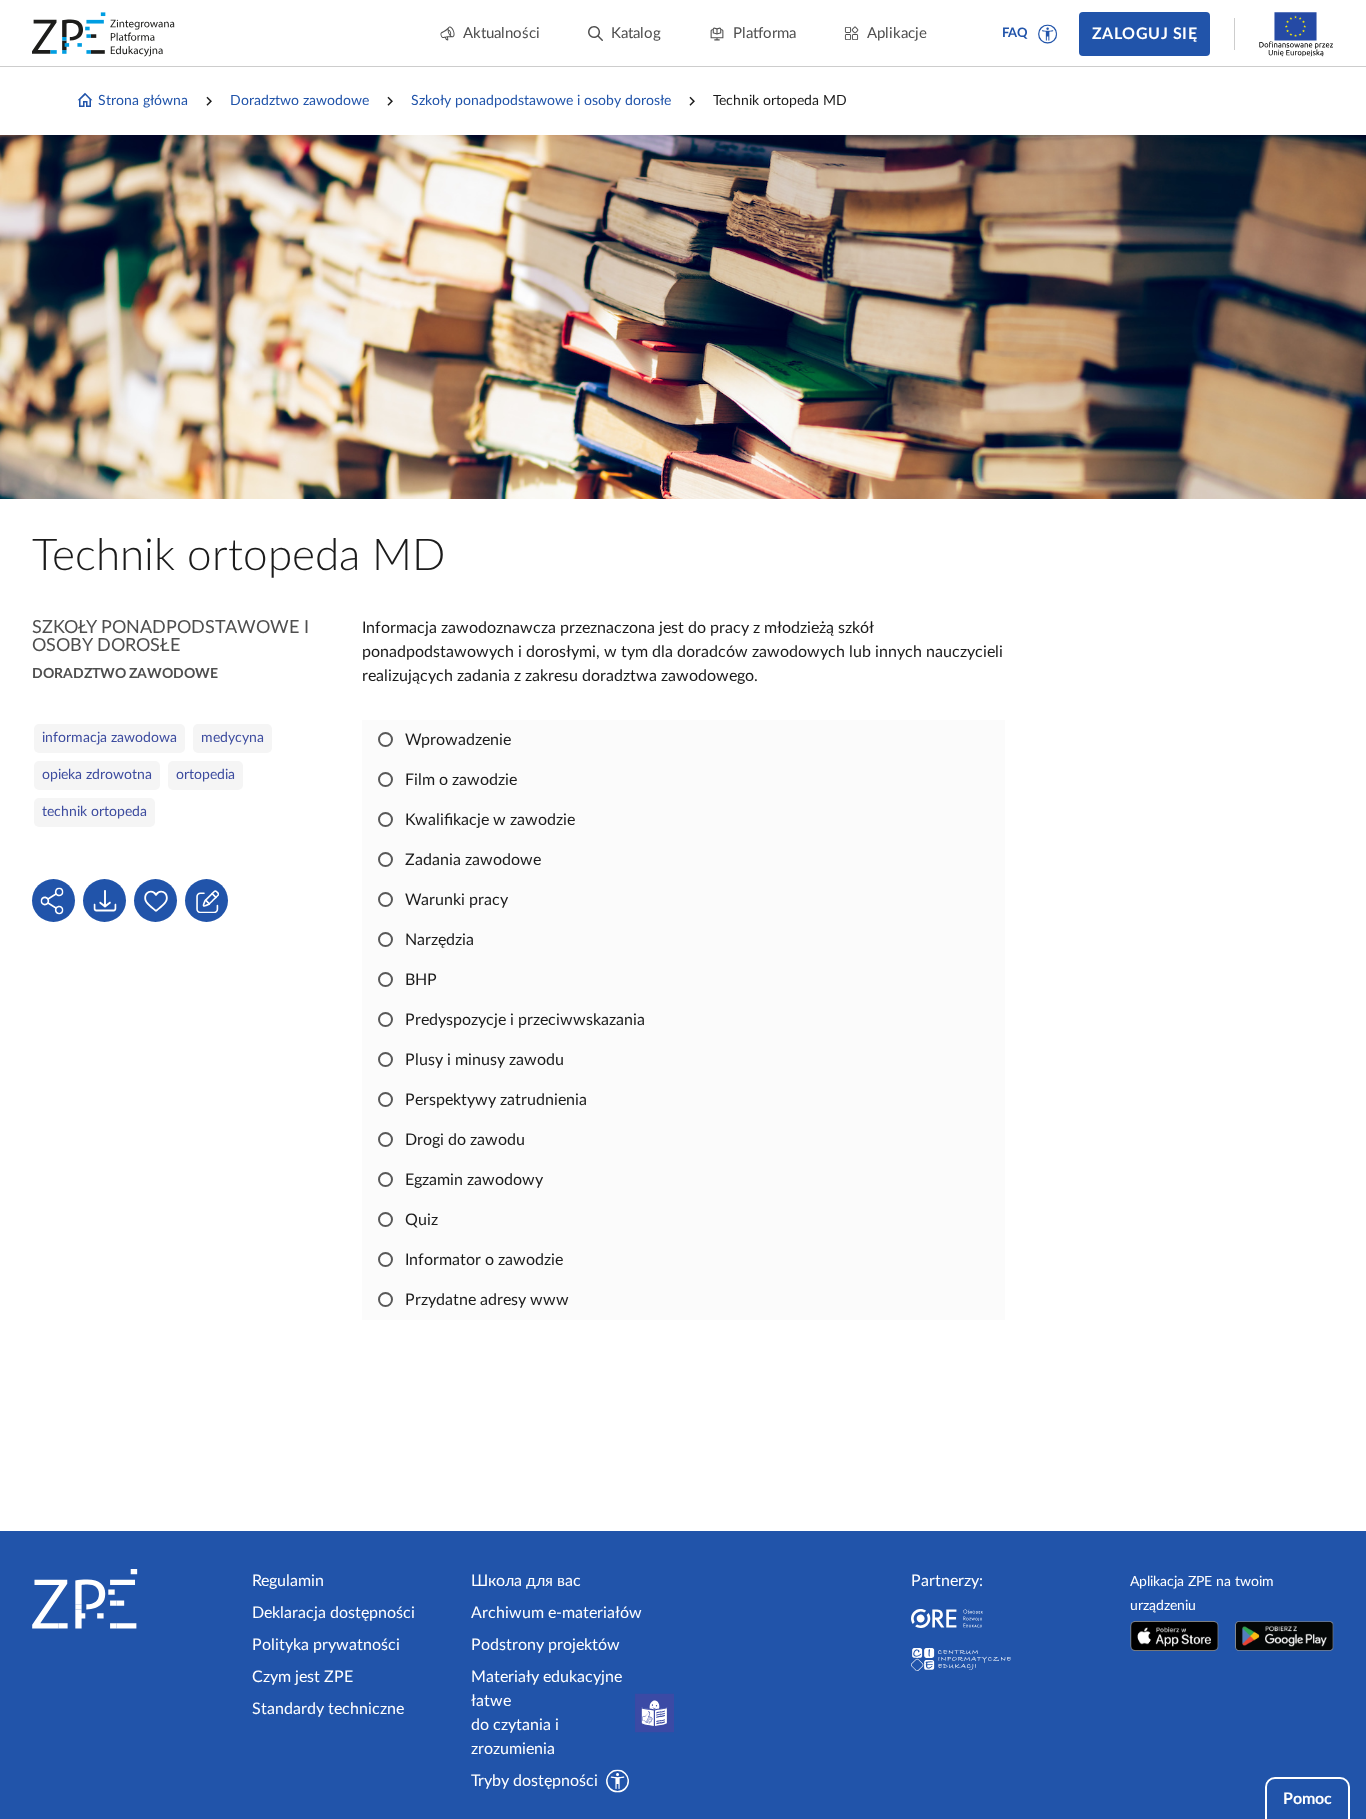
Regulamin (288, 1581)
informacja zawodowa (109, 738)
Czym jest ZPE (302, 1677)
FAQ (1015, 33)
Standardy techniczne (328, 1709)
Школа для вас (526, 1581)
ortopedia (205, 775)
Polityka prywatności (326, 1645)
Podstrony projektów (545, 1645)
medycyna (232, 738)
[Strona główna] (134, 1599)
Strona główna (143, 101)
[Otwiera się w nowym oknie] (1174, 1636)
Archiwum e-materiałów (556, 1613)
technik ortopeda (94, 812)
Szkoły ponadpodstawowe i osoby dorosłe (541, 101)
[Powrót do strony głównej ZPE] (104, 34)
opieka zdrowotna (97, 775)
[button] (1048, 34)
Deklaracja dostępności (333, 1613)
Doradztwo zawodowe (299, 101)
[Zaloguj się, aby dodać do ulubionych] (155, 900)
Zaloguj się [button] (1144, 34)
